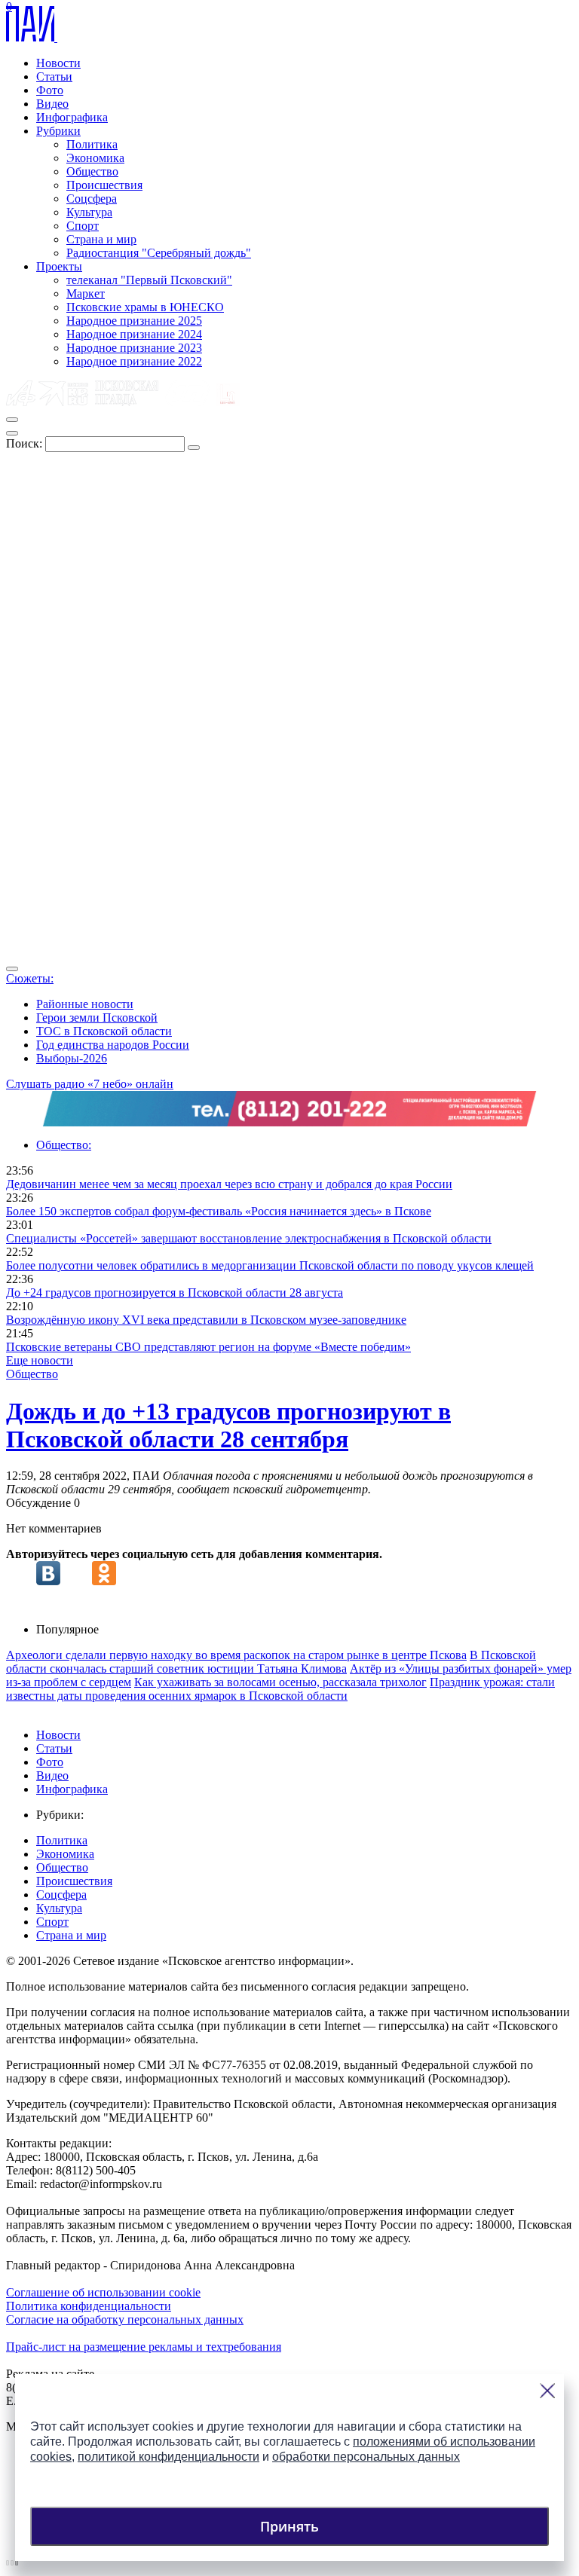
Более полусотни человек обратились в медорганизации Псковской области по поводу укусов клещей (270, 1265)
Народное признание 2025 (134, 321)
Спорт (83, 226)
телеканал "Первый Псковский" (149, 280)
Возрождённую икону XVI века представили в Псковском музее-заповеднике (206, 1320)
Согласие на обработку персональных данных (125, 2319)
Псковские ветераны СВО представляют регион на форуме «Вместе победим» (208, 1347)
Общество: (64, 1145)
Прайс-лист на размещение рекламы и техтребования (144, 2347)
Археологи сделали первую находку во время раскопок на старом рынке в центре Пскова (236, 1655)
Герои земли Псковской (97, 1018)
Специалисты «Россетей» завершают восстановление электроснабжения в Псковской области (249, 1238)
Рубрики (58, 131)
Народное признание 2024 (134, 334)
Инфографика (72, 117)
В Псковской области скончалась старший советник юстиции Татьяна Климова (271, 1662)
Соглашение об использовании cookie (103, 2292)
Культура (89, 212)
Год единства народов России (113, 1045)
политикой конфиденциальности (168, 2457)
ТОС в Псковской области (104, 1031)
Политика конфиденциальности (89, 2306)
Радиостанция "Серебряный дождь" (159, 253)
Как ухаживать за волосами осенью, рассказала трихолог (280, 1682)
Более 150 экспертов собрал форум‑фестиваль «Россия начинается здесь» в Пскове (219, 1211)
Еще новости (40, 1360)
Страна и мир (101, 239)
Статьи (54, 76)
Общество (92, 171)
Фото (50, 90)
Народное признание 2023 (134, 348)
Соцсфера (92, 199)
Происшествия (104, 185)
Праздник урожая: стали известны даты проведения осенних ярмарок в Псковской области (280, 1689)
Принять (289, 2526)
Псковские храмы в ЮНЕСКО (145, 307)
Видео (52, 104)
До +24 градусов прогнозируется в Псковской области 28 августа (175, 1293)
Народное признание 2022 (134, 361)
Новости (58, 63)
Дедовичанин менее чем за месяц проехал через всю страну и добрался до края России (229, 1184)
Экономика (95, 158)
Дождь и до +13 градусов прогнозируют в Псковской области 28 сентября (228, 1425)
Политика (92, 144)
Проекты (59, 266)
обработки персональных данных (366, 2457)
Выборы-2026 (72, 1058)
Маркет (86, 293)
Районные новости (85, 1004)
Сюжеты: (30, 978)
